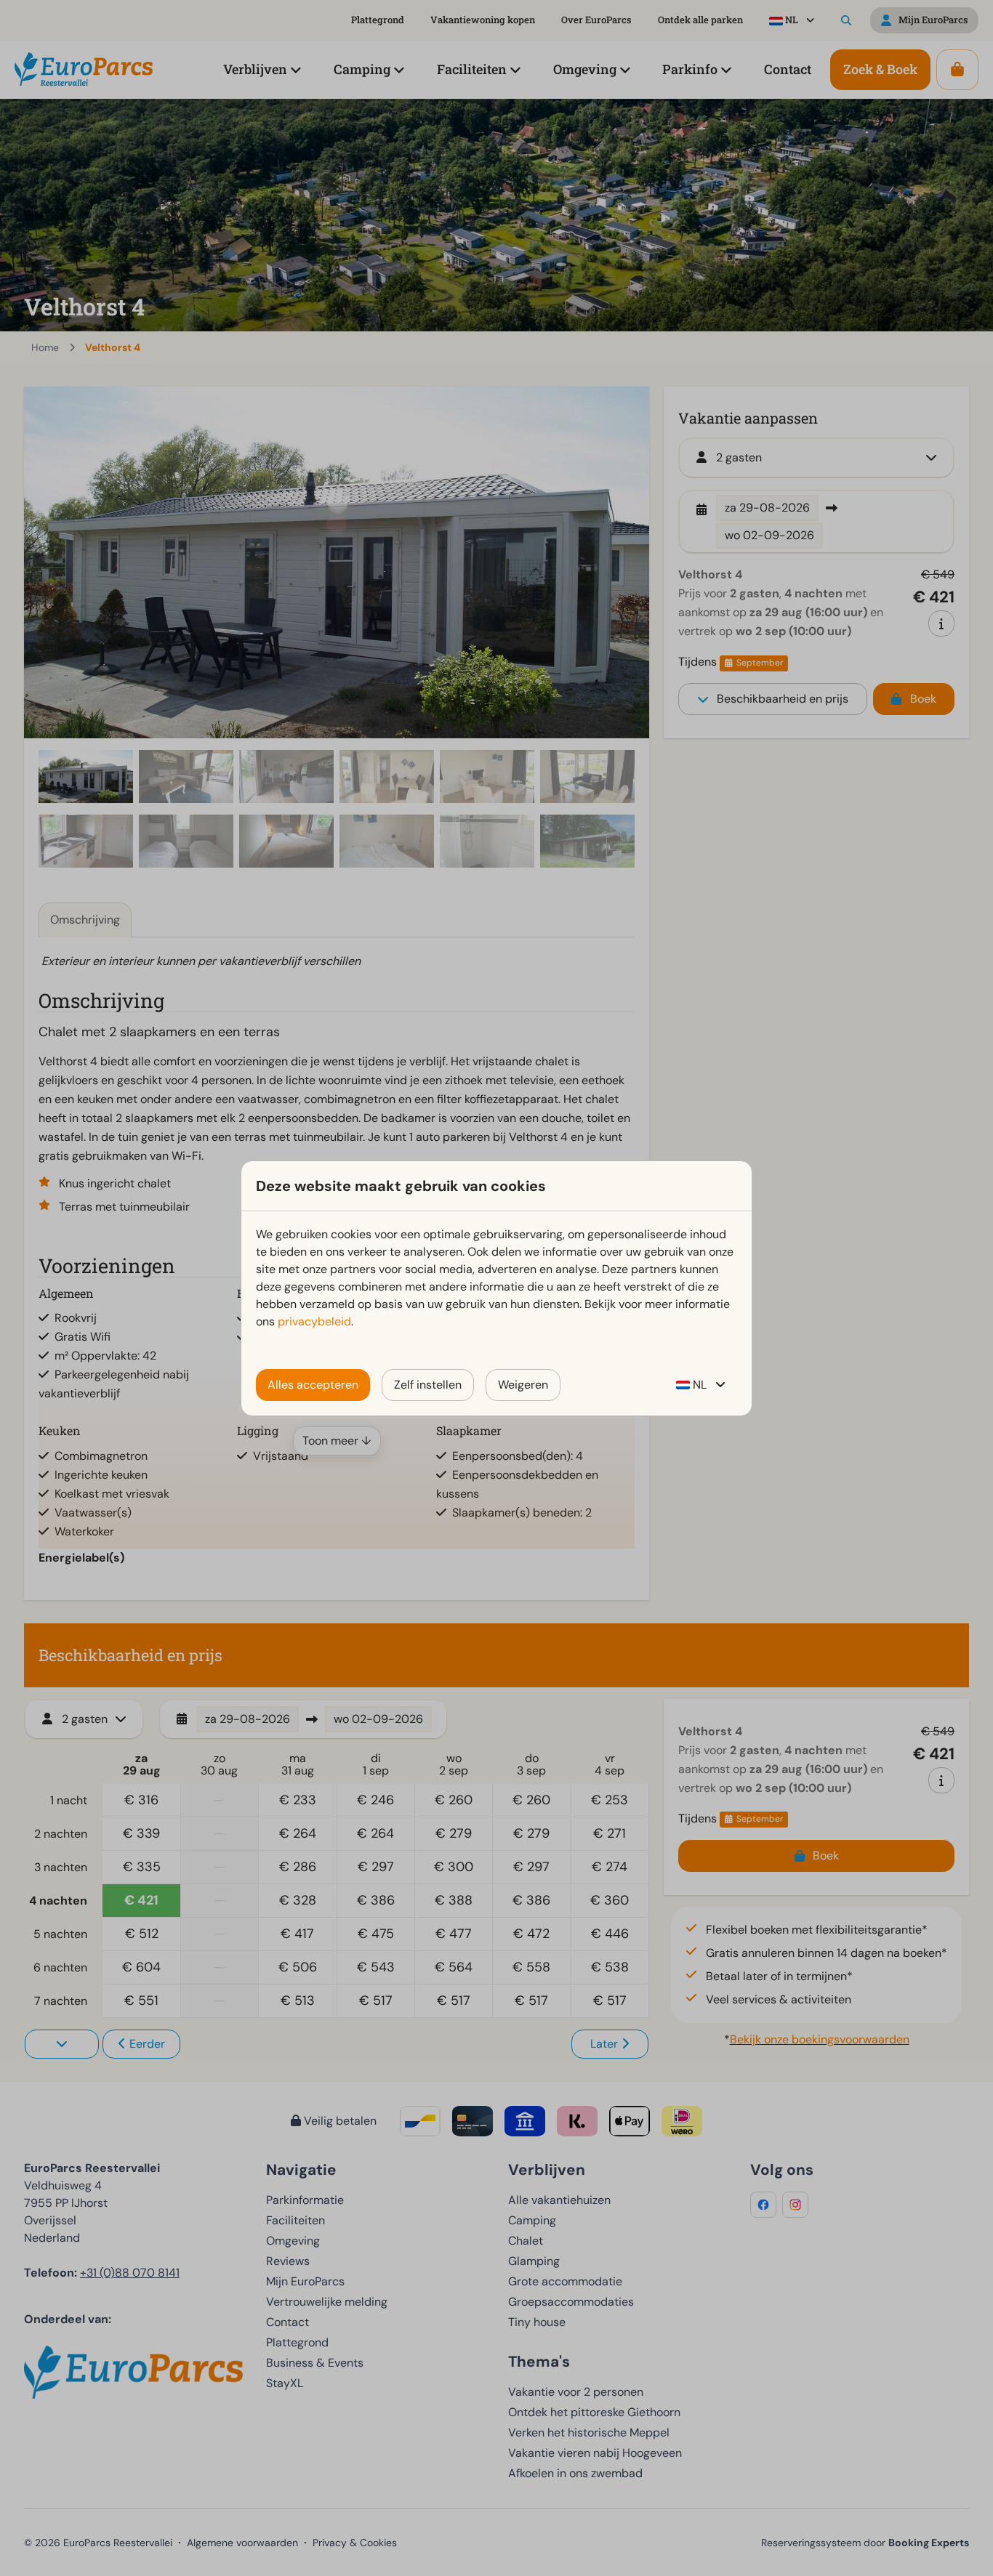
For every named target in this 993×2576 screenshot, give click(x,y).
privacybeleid (314, 1321)
